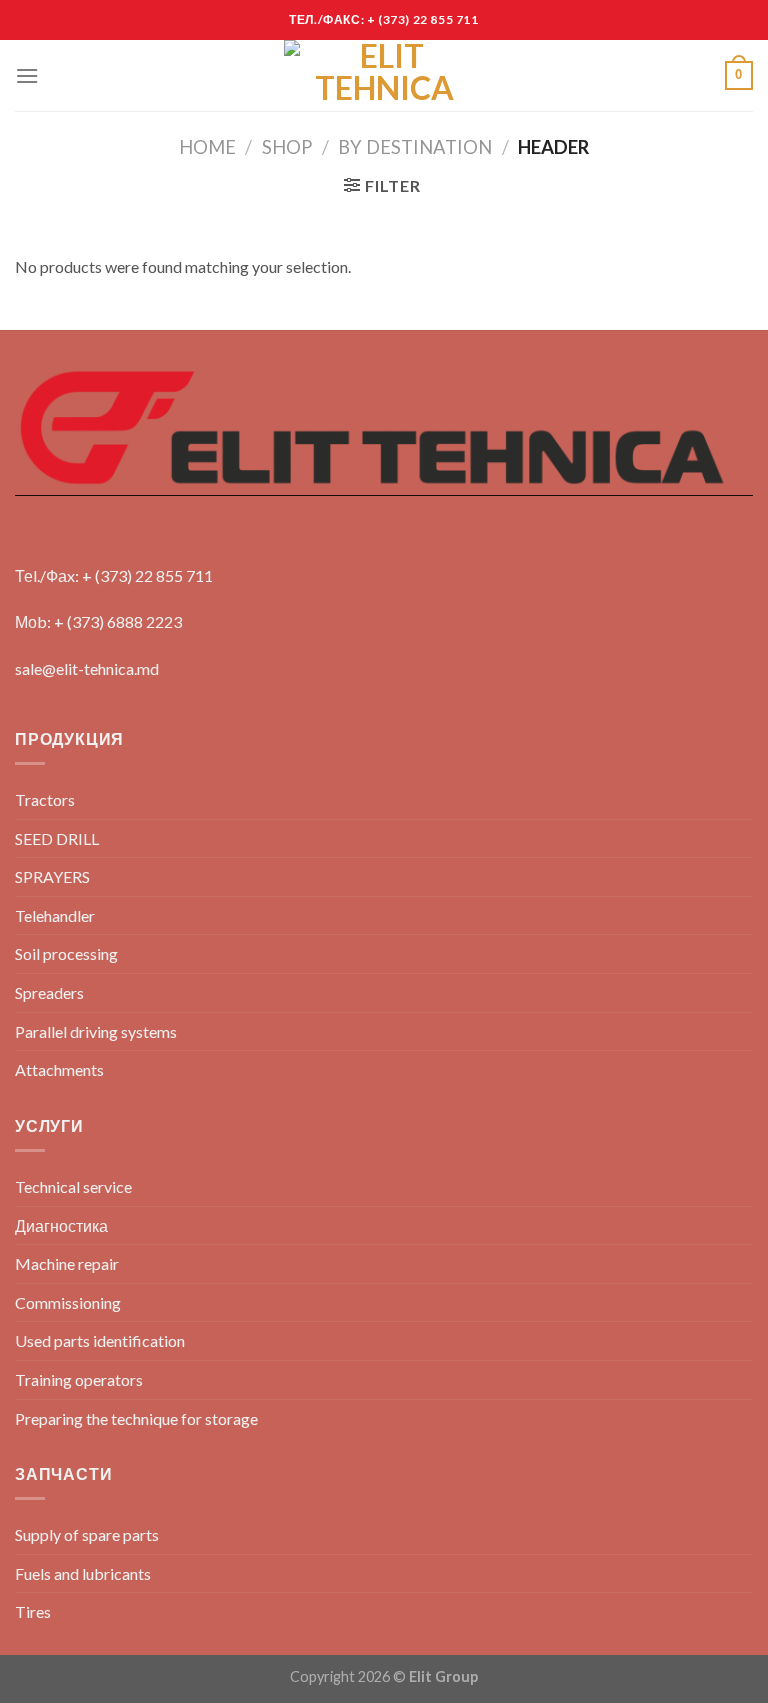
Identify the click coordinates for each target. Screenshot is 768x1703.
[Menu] (27, 75)
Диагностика (61, 1225)
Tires (33, 1611)
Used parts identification (100, 1340)
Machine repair (67, 1263)
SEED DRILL (57, 838)
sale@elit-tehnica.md (87, 668)
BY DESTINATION (415, 147)
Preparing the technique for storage (136, 1418)
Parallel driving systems (96, 1031)
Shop (287, 147)
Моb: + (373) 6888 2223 (98, 621)
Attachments (59, 1069)
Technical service (73, 1186)
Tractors (45, 799)
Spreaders (49, 992)
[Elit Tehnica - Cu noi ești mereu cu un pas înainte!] (384, 75)
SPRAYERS (52, 876)
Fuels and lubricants (83, 1573)
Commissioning (68, 1302)
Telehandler (55, 915)
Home (207, 147)
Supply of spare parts (87, 1534)
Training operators (79, 1379)
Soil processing (66, 953)
